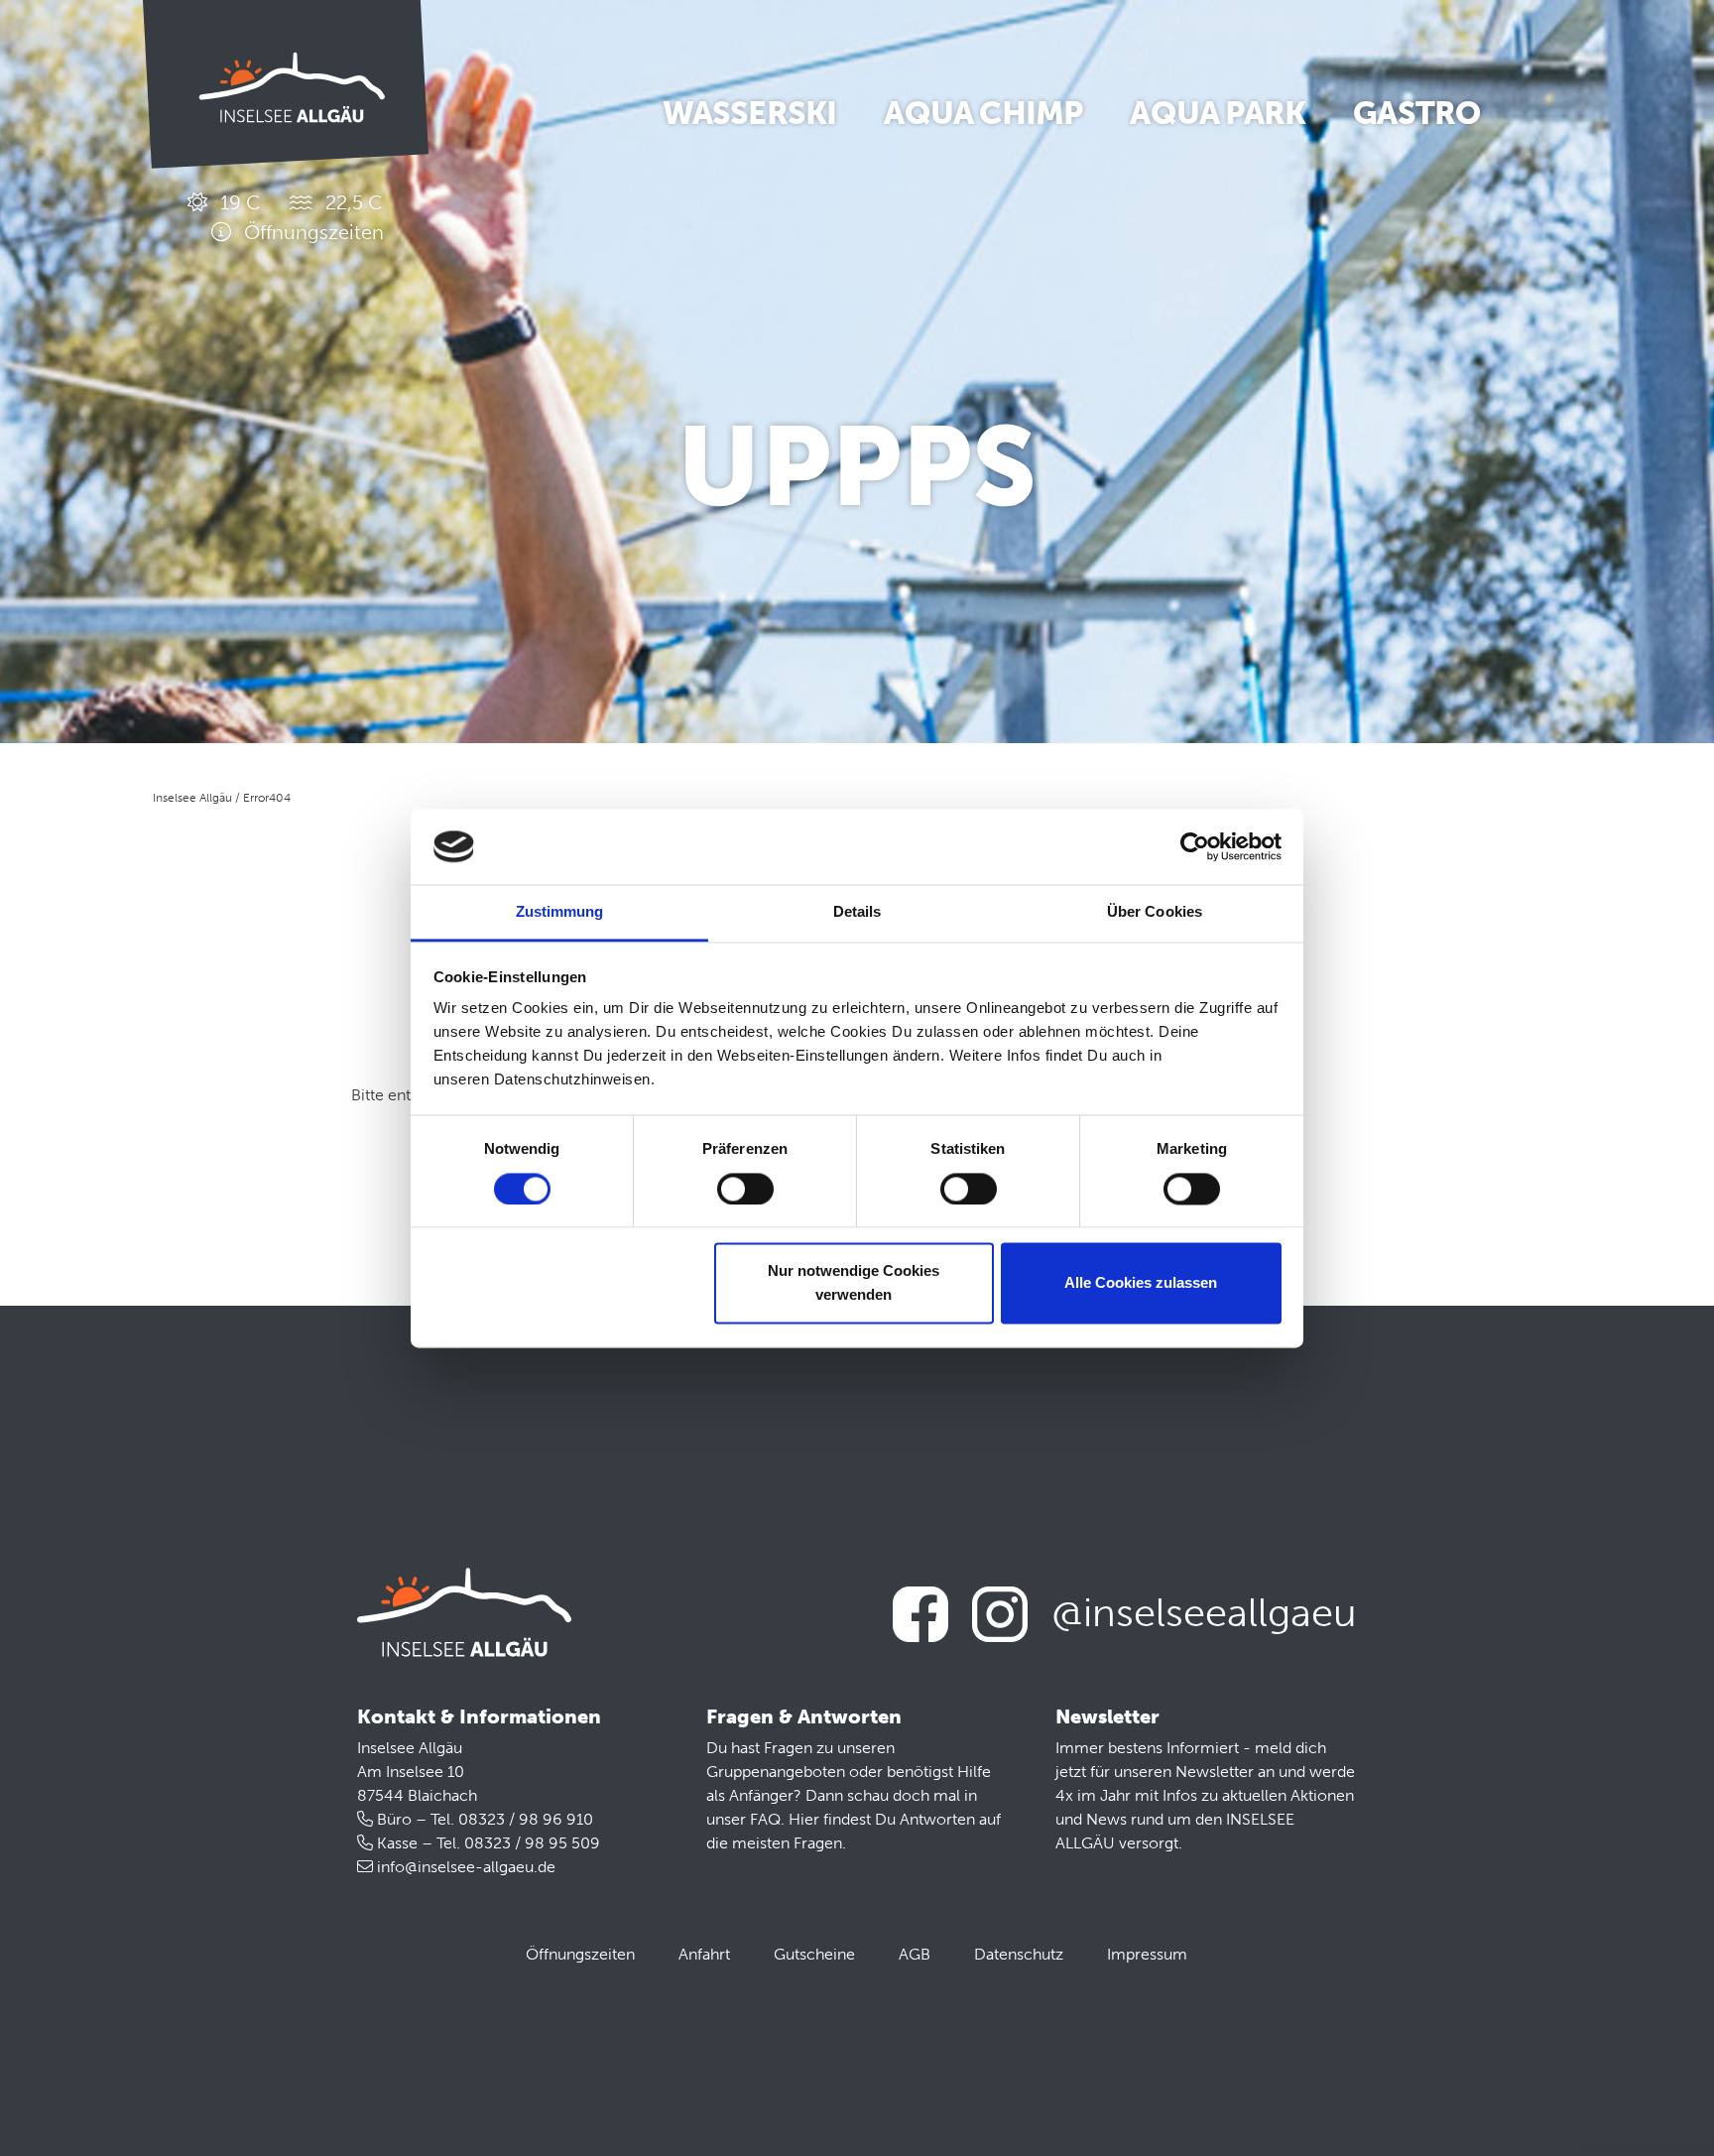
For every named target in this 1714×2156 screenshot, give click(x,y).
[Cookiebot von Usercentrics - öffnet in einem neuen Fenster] (1195, 846)
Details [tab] (857, 912)
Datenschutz (1019, 1954)
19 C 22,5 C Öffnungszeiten (300, 217)
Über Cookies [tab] (1155, 912)
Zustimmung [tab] (560, 912)
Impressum (1147, 1954)
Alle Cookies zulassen (1141, 1283)
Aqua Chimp (983, 113)
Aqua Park (1218, 113)
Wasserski (750, 113)
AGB (915, 1954)
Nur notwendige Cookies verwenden (854, 1283)
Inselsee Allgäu (192, 798)
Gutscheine (814, 1954)
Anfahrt (704, 1954)
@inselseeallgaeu (1204, 1612)
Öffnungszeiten (580, 1954)
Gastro (1416, 113)
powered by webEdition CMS (1648, 2148)
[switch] (745, 1189)
